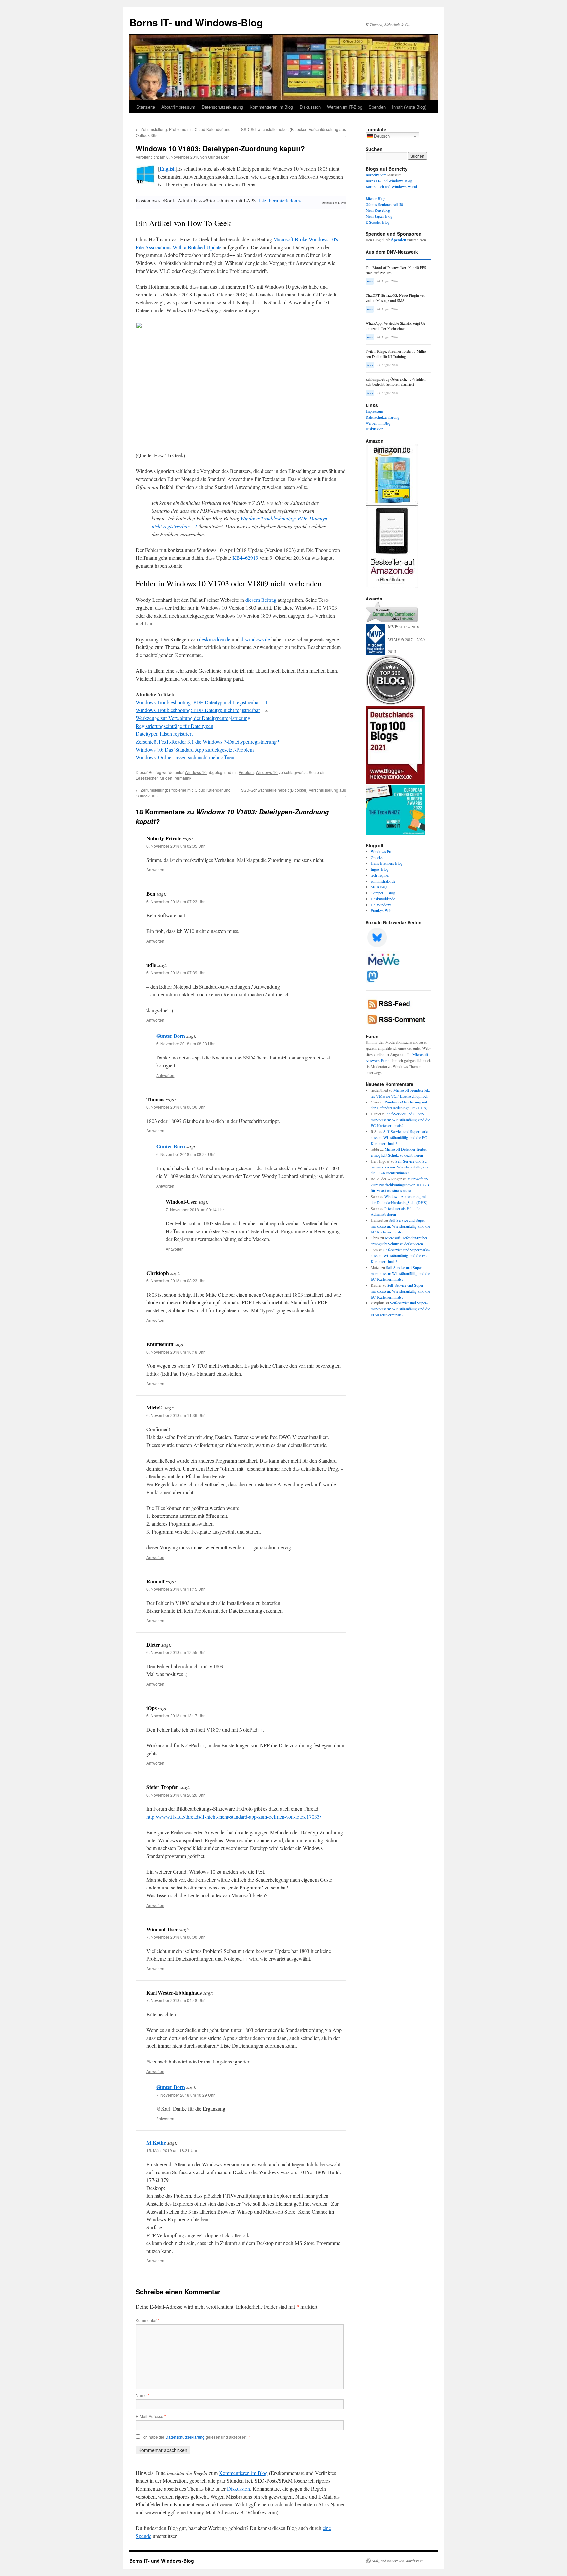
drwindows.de (255, 639)
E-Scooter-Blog (378, 222)
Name (143, 2395)
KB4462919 (245, 558)
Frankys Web (381, 910)
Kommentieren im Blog (271, 107)
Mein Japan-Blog (379, 216)
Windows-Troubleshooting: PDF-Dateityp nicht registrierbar (198, 710)
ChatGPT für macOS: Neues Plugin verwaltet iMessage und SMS (396, 298)
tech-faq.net (380, 875)
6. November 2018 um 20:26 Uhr (176, 1795)
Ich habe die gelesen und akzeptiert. (196, 2437)
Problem (246, 772)
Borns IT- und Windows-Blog (196, 22)
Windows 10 (196, 772)
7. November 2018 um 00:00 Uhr (176, 1937)
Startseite (146, 107)
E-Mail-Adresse (151, 2416)
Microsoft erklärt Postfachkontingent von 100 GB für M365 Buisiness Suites (400, 1185)
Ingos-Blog (380, 869)
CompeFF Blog (383, 893)
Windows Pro (382, 851)
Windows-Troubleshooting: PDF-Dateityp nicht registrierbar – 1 (202, 702)
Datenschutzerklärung (222, 107)
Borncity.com (376, 175)
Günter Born (219, 157)
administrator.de (383, 881)
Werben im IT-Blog (345, 107)
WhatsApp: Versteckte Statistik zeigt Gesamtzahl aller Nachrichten (396, 326)
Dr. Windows (381, 905)
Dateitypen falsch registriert (164, 734)
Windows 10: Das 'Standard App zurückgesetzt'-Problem (195, 749)
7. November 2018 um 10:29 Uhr (185, 2095)
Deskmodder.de (383, 899)
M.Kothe (156, 2142)
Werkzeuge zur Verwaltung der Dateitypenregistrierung (193, 718)
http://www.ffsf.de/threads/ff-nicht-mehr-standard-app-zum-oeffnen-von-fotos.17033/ (234, 1816)
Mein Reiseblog (378, 210)
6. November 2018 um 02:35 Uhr (176, 846)
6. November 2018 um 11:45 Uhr (176, 1589)
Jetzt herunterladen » (280, 200)
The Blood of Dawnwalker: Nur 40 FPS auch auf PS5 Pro (396, 270)
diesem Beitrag (261, 600)
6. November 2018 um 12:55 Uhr (176, 1652)
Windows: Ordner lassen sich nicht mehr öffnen (185, 757)
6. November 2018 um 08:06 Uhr (176, 1107)
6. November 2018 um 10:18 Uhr (176, 1352)
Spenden (377, 107)
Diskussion (310, 107)
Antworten (155, 870)
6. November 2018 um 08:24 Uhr (185, 1154)
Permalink (182, 778)
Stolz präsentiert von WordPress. (398, 2561)
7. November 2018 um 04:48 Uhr (176, 2000)
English (168, 169)
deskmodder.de (215, 639)
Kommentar (147, 2320)
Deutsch (381, 136)
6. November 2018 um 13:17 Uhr (176, 1716)
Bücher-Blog (375, 198)
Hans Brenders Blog (387, 863)
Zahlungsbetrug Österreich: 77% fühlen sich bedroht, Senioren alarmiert (396, 382)
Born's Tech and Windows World (391, 186)
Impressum (374, 411)
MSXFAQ (379, 887)
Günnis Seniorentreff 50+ (385, 204)
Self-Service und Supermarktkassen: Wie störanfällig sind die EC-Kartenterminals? (400, 1120)
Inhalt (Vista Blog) (409, 107)
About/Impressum (178, 107)
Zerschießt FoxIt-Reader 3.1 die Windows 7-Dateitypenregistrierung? (207, 742)
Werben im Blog (378, 423)
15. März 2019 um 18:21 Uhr (172, 2150)
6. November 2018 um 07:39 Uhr (176, 973)
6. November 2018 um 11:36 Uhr (176, 1415)
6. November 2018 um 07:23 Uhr (176, 901)
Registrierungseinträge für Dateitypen (175, 726)
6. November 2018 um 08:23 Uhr (185, 1044)
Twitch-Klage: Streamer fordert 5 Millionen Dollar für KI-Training (396, 354)
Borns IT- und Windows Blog (389, 181)
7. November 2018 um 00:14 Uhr (195, 1209)
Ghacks (377, 857)
